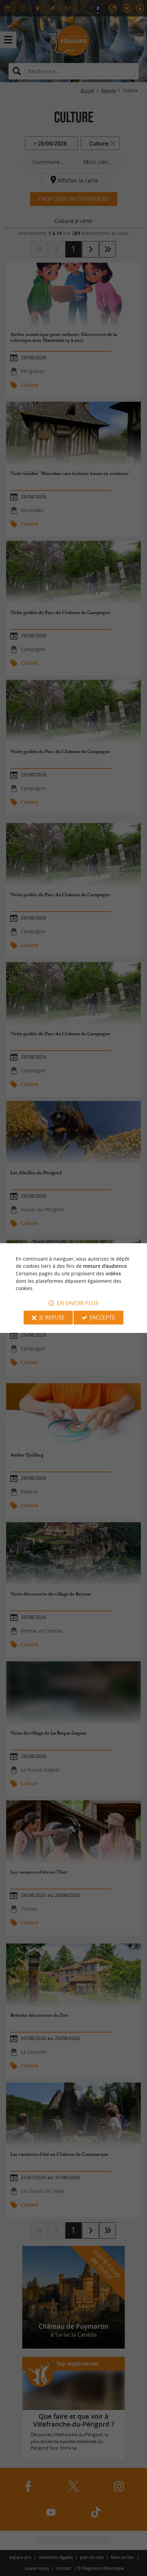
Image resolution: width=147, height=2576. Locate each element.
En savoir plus (78, 1303)
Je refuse (52, 1317)
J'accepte (103, 1317)
